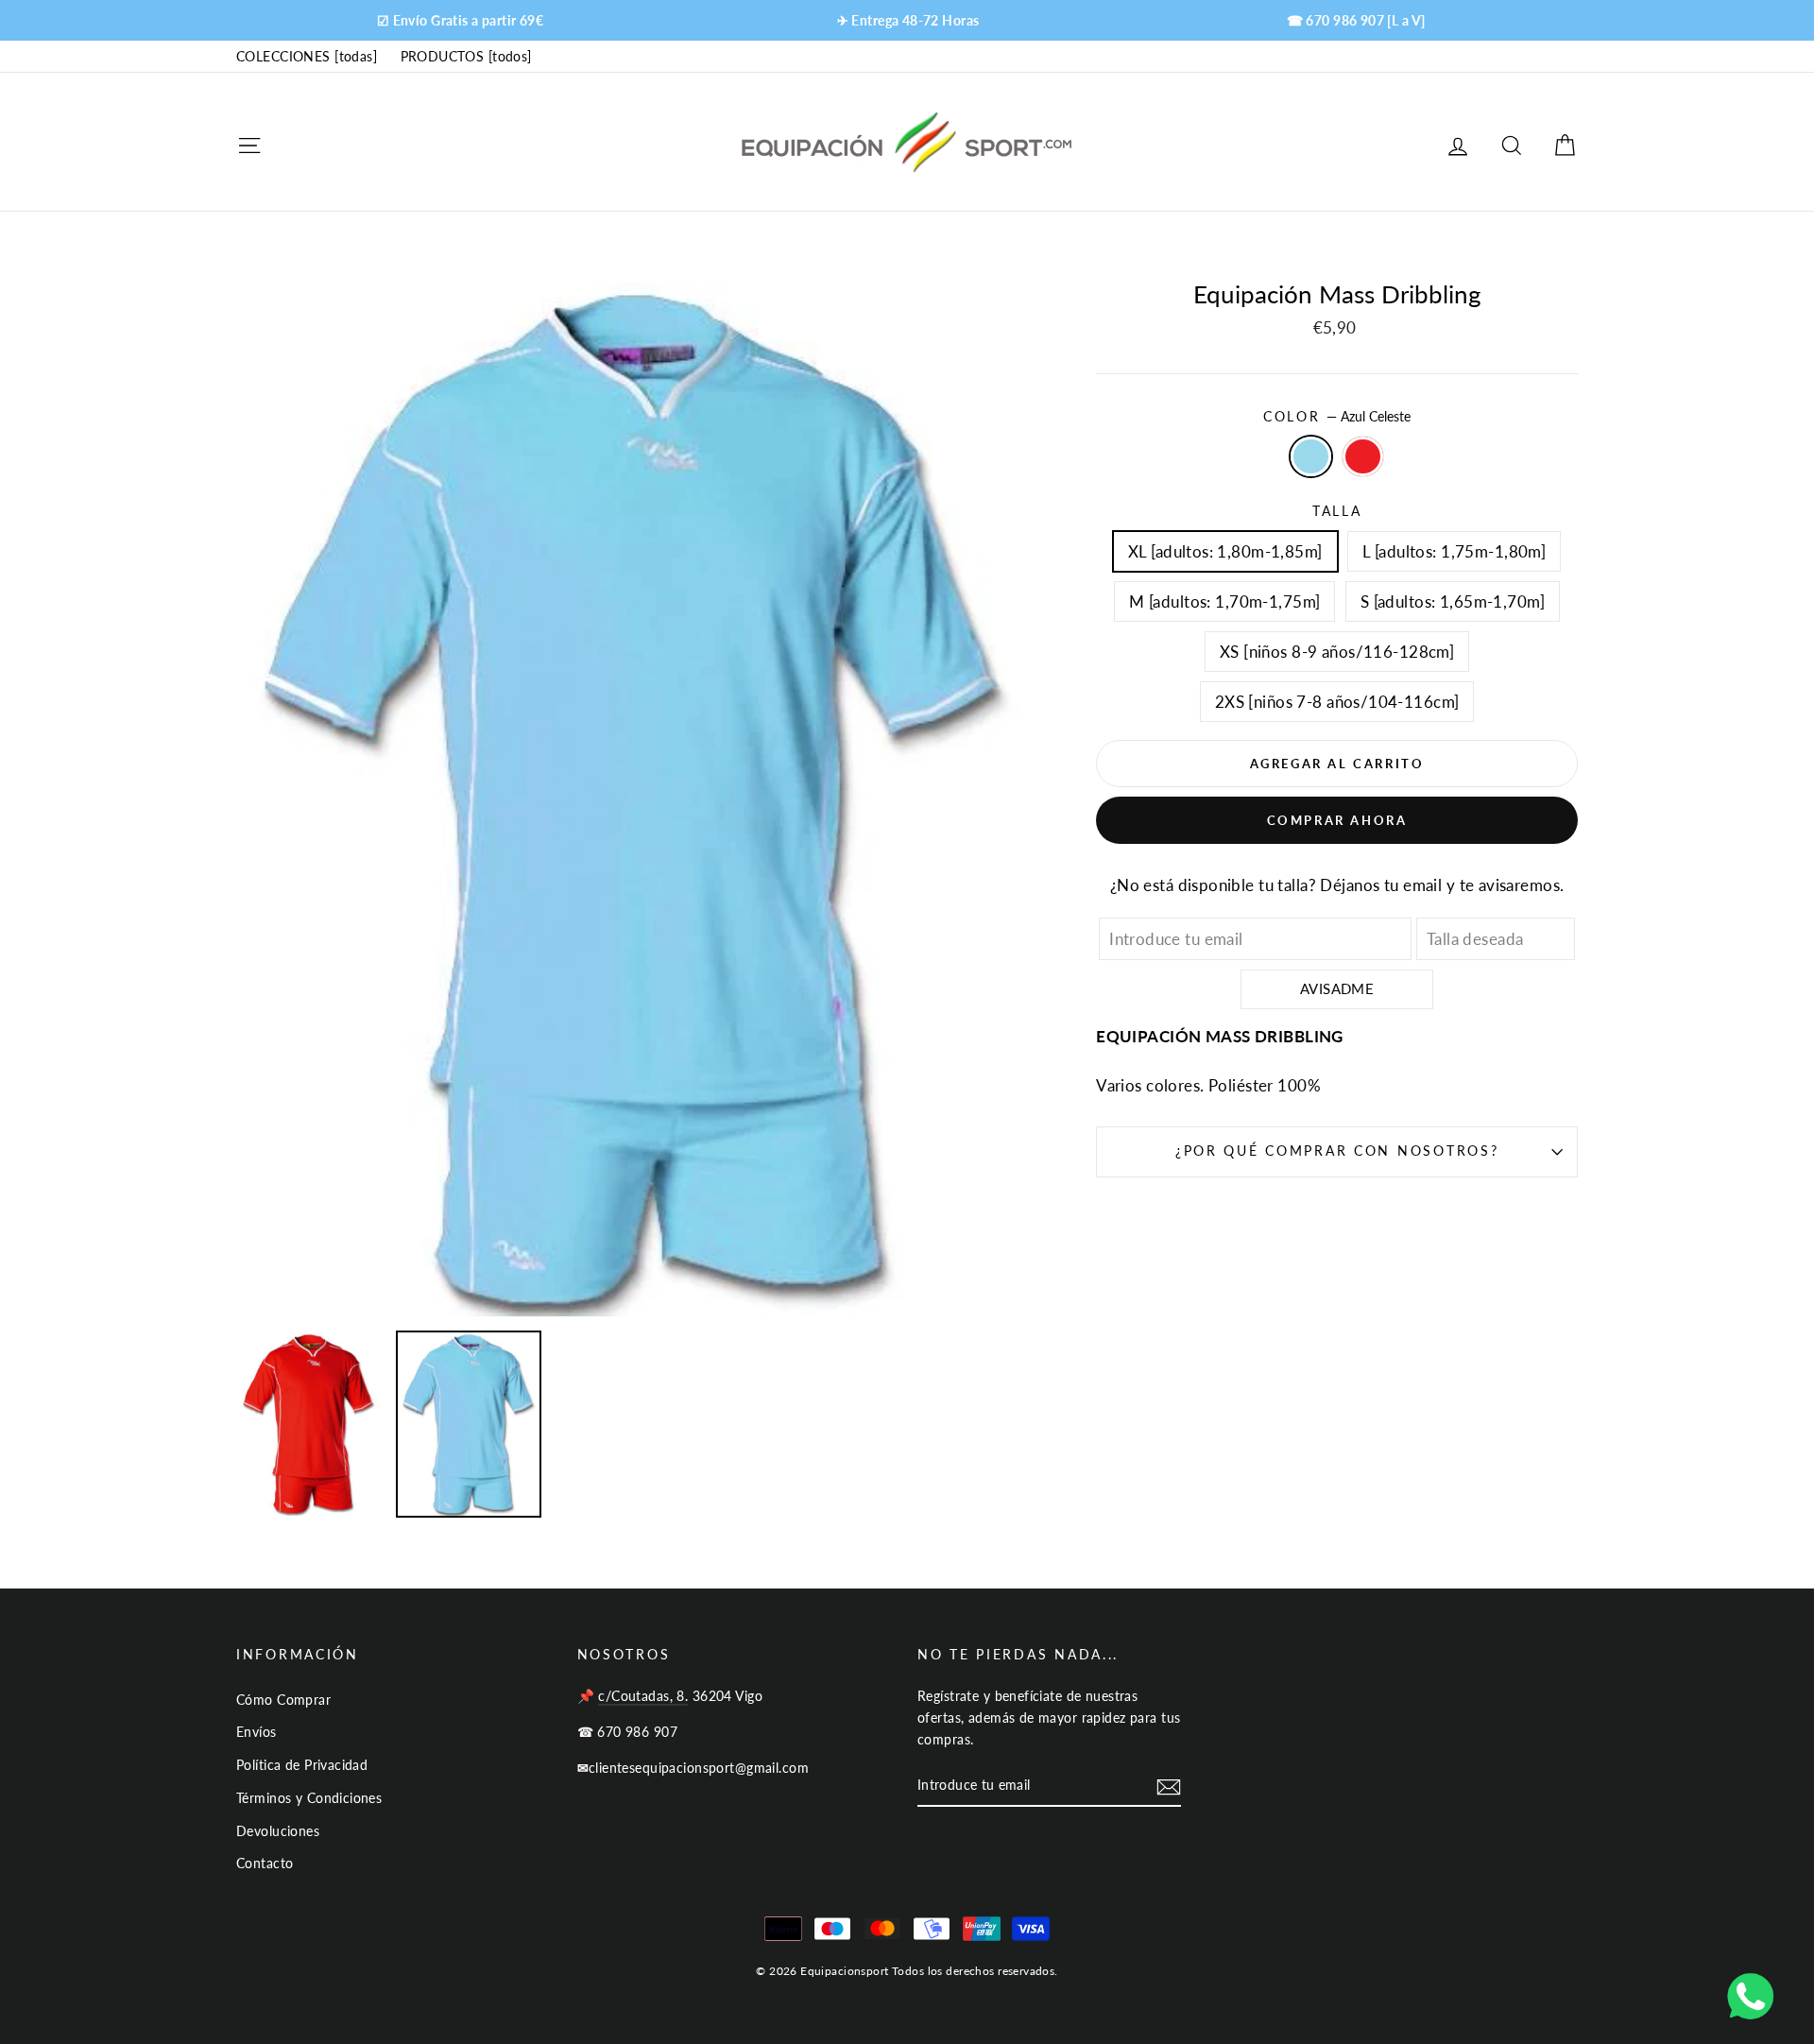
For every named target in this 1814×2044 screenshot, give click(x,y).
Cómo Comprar (283, 1700)
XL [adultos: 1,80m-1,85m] (1225, 551)
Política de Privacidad (302, 1765)
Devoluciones (278, 1831)
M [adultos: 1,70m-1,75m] (1224, 601)
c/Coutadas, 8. (643, 1696)
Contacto (265, 1863)
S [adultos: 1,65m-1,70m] (1453, 601)
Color (1337, 417)
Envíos (257, 1732)
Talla (1337, 511)
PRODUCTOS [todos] (466, 56)
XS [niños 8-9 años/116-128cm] (1337, 652)
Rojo (1363, 456)
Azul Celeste (1311, 456)
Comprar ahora (1337, 820)
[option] (460, 20)
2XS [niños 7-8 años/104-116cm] (1337, 702)
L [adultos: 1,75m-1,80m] (1454, 551)
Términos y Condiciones (309, 1798)
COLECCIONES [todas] (307, 56)
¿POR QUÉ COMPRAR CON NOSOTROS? (1337, 1151)
